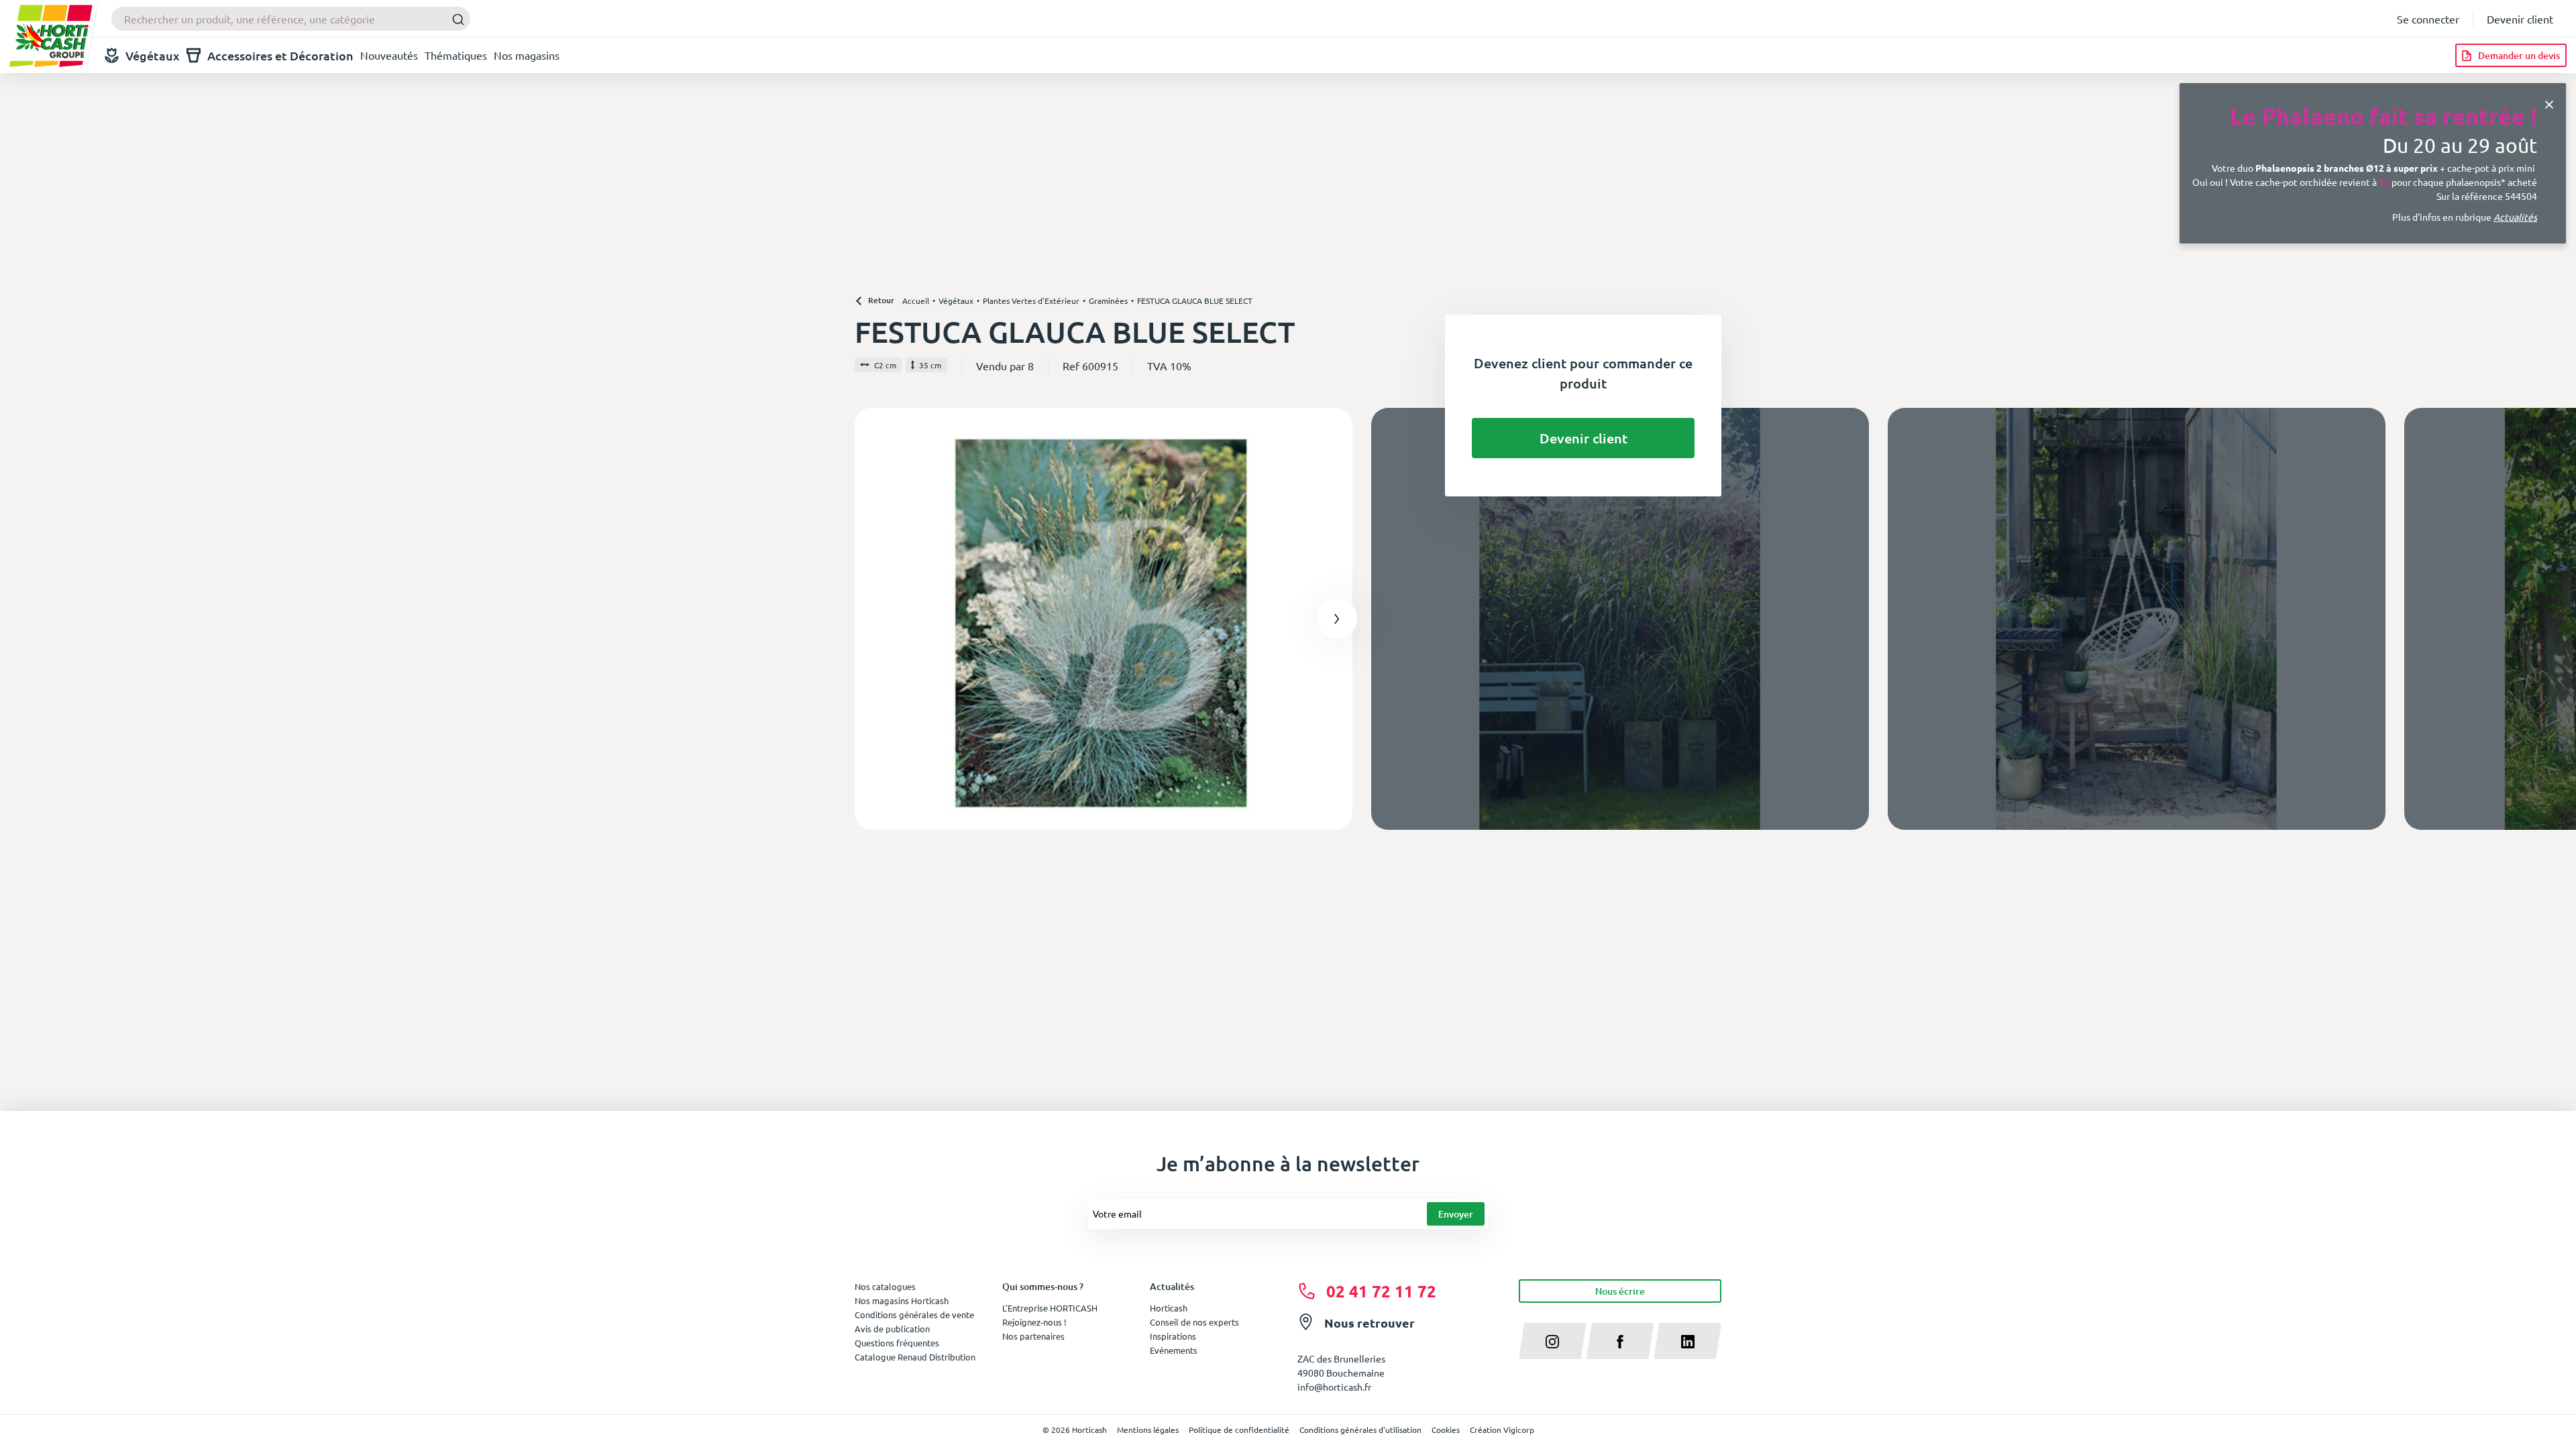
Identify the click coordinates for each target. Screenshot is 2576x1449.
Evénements (1174, 1350)
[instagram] (1553, 1341)
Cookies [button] (1446, 1430)
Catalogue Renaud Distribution (915, 1357)
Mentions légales (1148, 1430)
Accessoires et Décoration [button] (280, 55)
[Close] (2549, 103)
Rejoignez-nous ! (1034, 1322)
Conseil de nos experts (1194, 1322)
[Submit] (454, 19)
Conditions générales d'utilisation (1360, 1430)
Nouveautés (389, 55)
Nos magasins (527, 55)
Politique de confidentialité (1239, 1430)
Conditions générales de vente (914, 1314)
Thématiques (456, 55)
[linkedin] (1687, 1341)
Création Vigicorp (1502, 1430)
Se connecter (2428, 19)
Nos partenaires (1033, 1336)
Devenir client (2520, 19)
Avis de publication (892, 1329)
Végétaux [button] (153, 55)
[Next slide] (1337, 619)
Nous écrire (1620, 1291)
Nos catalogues (885, 1286)
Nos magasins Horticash (902, 1300)
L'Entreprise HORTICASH (1050, 1308)
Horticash (1169, 1308)
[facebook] (1620, 1341)
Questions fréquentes (897, 1343)
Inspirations (1173, 1336)
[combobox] (291, 19)
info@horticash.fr (1334, 1387)
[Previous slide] (870, 619)
